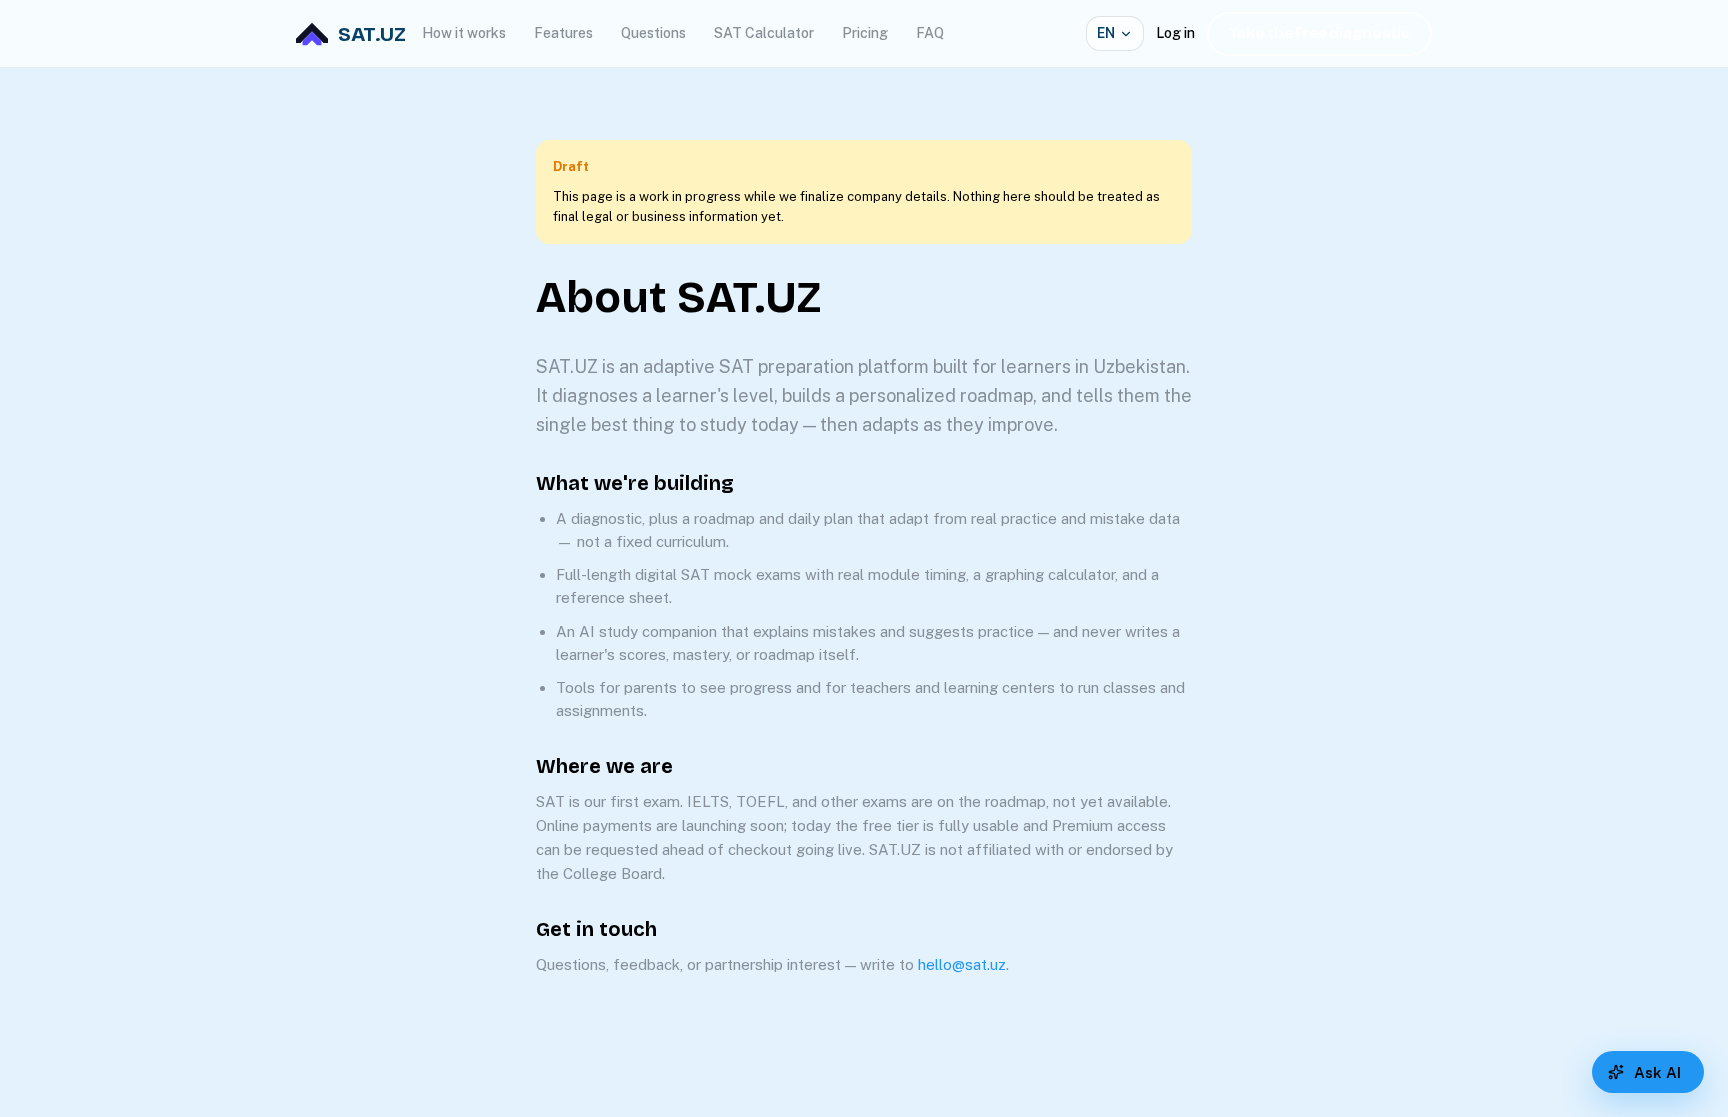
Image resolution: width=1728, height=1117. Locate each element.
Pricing (865, 33)
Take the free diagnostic (1319, 33)
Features (563, 33)
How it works (464, 33)
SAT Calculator (764, 33)
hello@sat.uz (962, 964)
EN (1106, 33)
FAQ (930, 33)
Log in (1175, 33)
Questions (653, 33)
